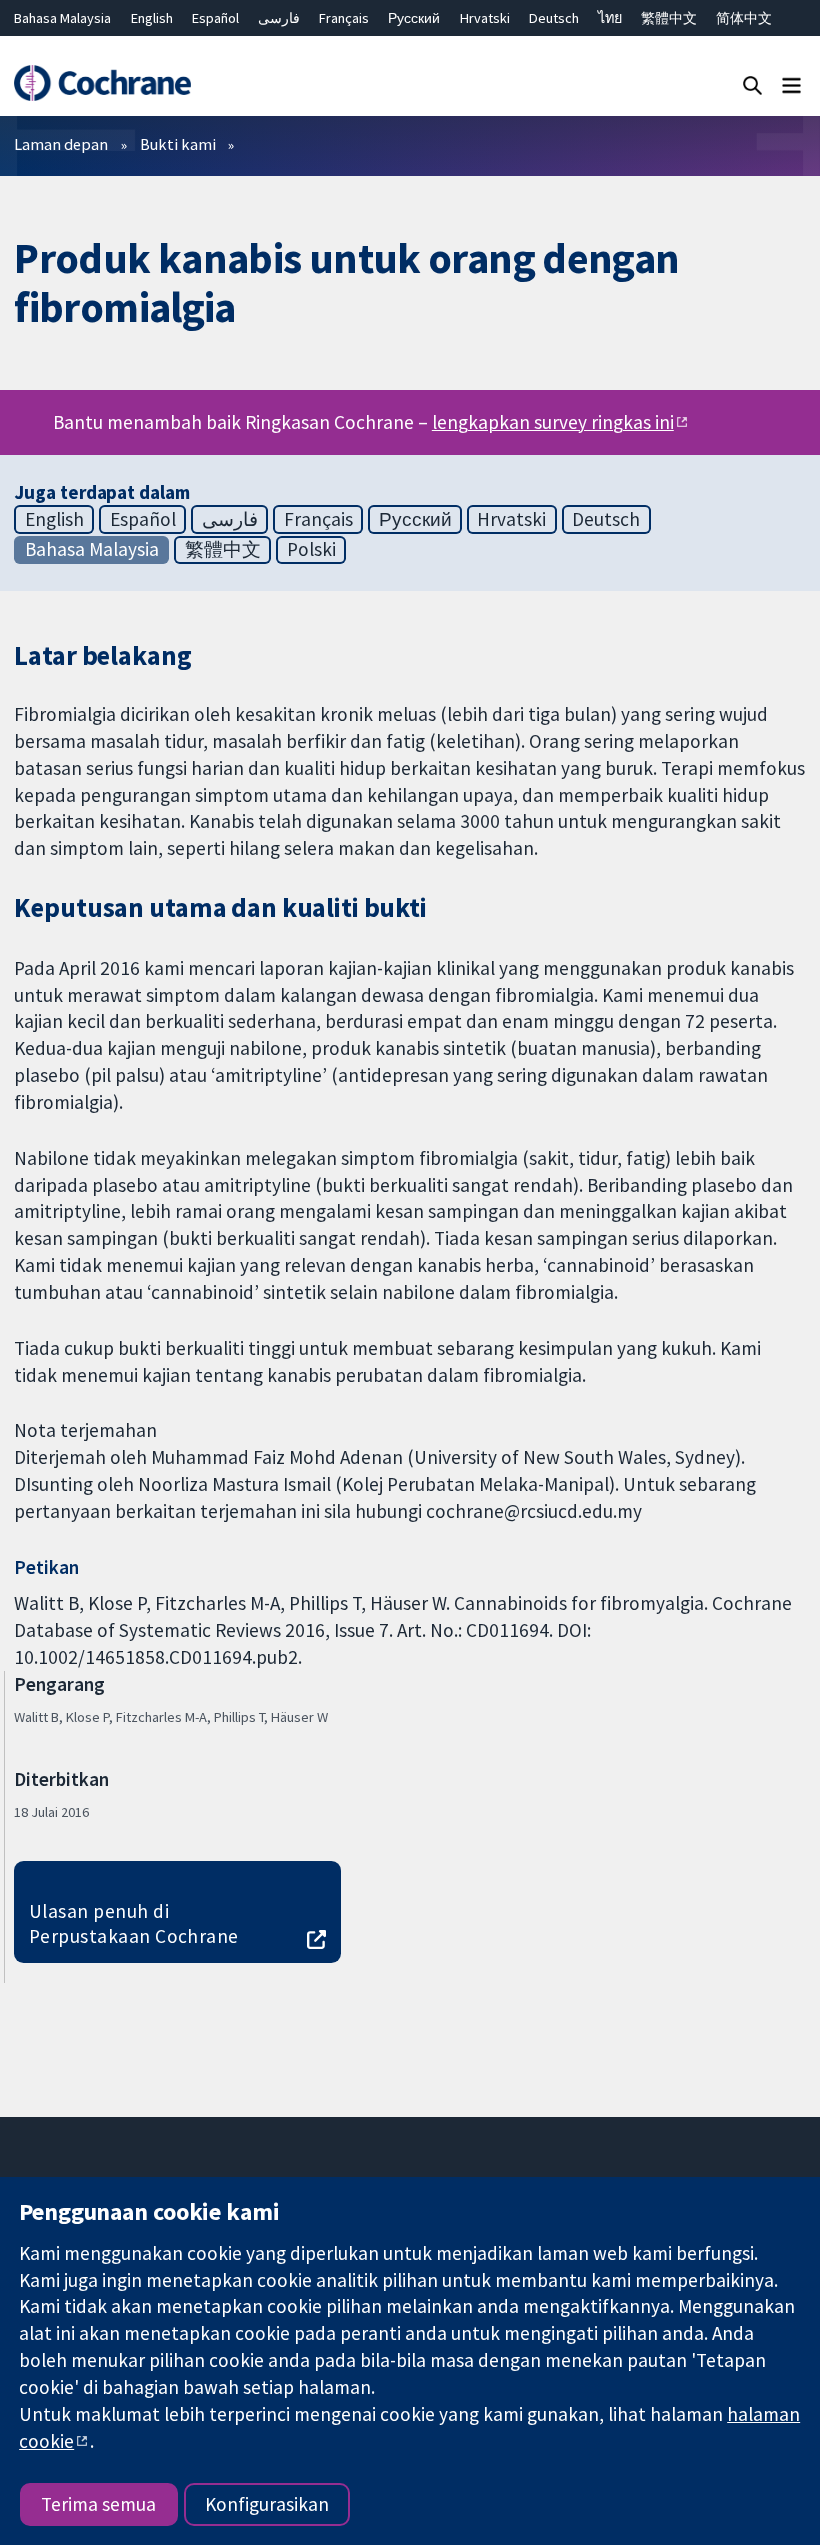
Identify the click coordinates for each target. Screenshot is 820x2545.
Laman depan (61, 144)
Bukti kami (178, 144)
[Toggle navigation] (791, 84)
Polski (311, 549)
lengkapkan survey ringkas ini (553, 422)
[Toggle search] (752, 84)
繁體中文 (669, 18)
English (152, 18)
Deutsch (554, 18)
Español (215, 18)
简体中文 (744, 18)
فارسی (279, 18)
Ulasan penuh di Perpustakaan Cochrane (134, 1923)
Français (344, 18)
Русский (414, 18)
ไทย (610, 18)
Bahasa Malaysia (62, 18)
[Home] (102, 83)
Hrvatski (485, 18)
